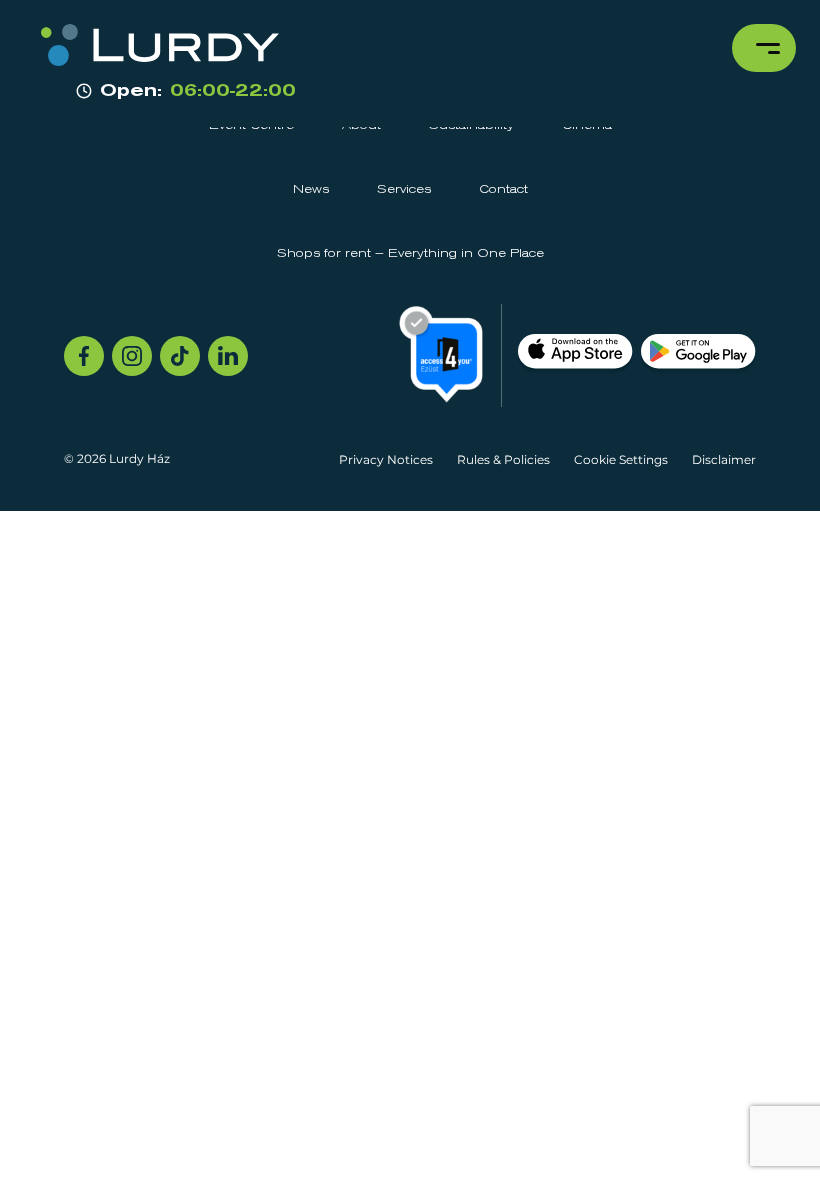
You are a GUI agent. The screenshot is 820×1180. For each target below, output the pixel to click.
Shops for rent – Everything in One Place (410, 254)
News (311, 190)
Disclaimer (724, 459)
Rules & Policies (503, 459)
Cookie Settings (621, 459)
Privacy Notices (386, 459)
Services (404, 190)
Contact (503, 190)
